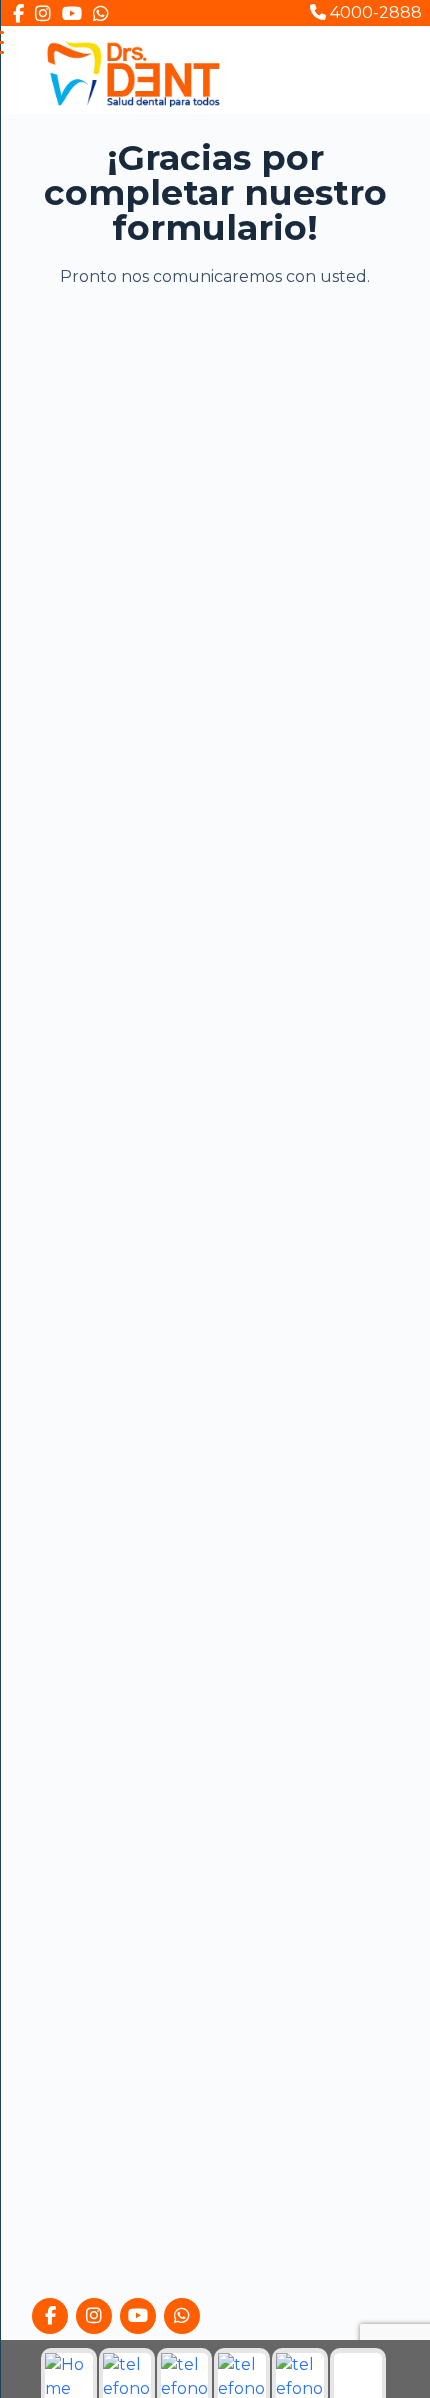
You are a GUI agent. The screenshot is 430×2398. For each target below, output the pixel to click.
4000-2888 (374, 12)
